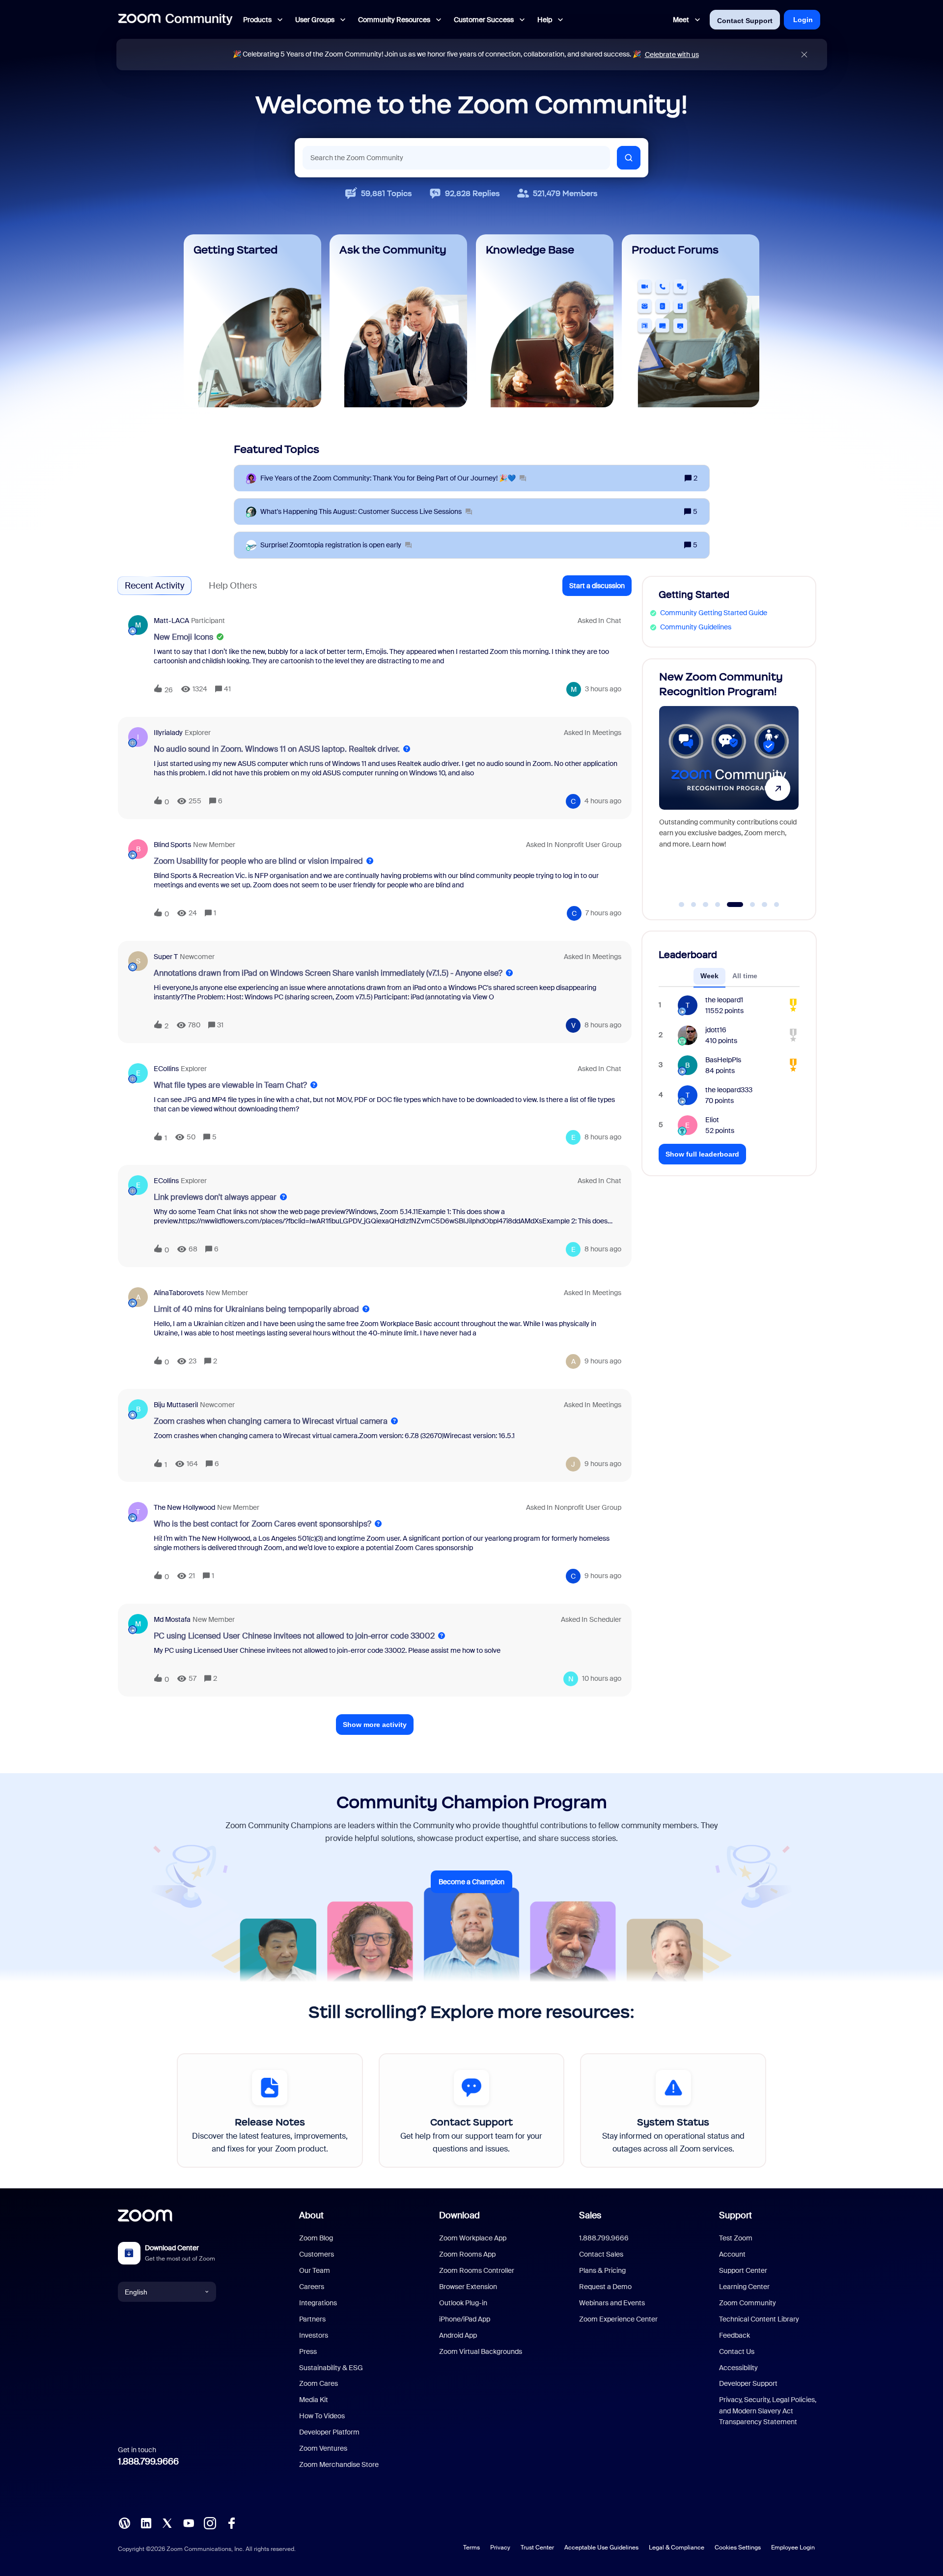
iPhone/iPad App (465, 2319)
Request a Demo (605, 2287)
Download (459, 2215)
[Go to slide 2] (693, 905)
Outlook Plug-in (463, 2303)
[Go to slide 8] (777, 905)
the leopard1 (724, 1000)
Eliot (712, 1120)
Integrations (318, 2303)
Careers (312, 2287)
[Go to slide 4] (718, 905)
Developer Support (748, 2383)
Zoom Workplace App (473, 2238)
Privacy (500, 2548)
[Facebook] (231, 2522)
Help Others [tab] (233, 586)
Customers (317, 2254)
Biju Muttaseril (176, 1405)
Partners (312, 2319)
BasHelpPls (723, 1060)
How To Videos (322, 2416)
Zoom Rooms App (467, 2254)
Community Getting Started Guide (714, 613)
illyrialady (168, 733)
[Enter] (629, 158)
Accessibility (738, 2368)
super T (166, 957)
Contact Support (745, 21)
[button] (597, 586)
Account (732, 2254)
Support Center (743, 2270)
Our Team (315, 2270)
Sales (590, 2215)
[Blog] (124, 2522)
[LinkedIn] (146, 2522)
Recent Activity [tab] (154, 586)
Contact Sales (601, 2254)
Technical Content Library (759, 2319)
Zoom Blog (316, 2238)
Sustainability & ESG (331, 2368)
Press (308, 2351)
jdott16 (716, 1030)
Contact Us (737, 2351)
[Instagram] (210, 2522)
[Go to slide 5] (730, 905)
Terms (471, 2548)
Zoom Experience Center (618, 2319)
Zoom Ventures (323, 2448)
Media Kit (314, 2400)
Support (735, 2215)
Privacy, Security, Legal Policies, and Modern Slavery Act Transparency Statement (768, 2411)
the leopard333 (729, 1090)
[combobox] (456, 158)
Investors (314, 2335)
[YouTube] (189, 2522)
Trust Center (537, 2548)
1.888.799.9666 (148, 2462)
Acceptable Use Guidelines (601, 2548)
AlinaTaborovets (179, 1293)
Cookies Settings (738, 2548)
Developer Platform (329, 2432)
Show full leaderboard (702, 1154)
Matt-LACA (171, 621)
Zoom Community (748, 2303)
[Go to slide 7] (765, 905)
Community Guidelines (696, 627)
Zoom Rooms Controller (477, 2270)
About (311, 2215)
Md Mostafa (172, 1619)
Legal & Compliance (677, 2548)
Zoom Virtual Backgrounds (481, 2351)
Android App (458, 2335)
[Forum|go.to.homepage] (175, 20)
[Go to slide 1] (682, 905)
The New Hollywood (184, 1507)
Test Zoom (736, 2238)
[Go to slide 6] (747, 905)
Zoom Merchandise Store (339, 2464)
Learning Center (744, 2287)
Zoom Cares (319, 2383)
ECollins (166, 1069)
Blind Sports (172, 845)
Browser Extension (468, 2287)
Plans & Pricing (602, 2270)
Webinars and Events (612, 2303)
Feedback (735, 2335)
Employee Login (793, 2548)
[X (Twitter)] (167, 2522)
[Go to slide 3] (706, 905)
